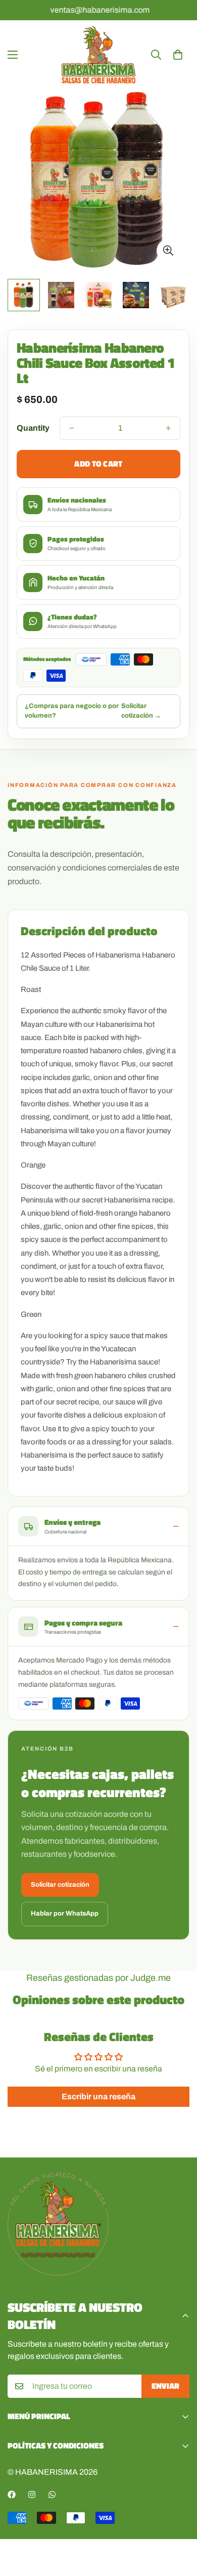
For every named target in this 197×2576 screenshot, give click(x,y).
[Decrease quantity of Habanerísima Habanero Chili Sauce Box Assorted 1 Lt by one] (72, 428)
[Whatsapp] (52, 2495)
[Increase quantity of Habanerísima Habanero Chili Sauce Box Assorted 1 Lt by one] (168, 428)
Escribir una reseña (98, 2096)
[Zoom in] (168, 251)
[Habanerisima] (98, 55)
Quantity (33, 428)
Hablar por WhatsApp (65, 1914)
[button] (178, 55)
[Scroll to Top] (179, 2522)
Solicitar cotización (60, 1885)
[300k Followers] (12, 2495)
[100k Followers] (32, 2495)
